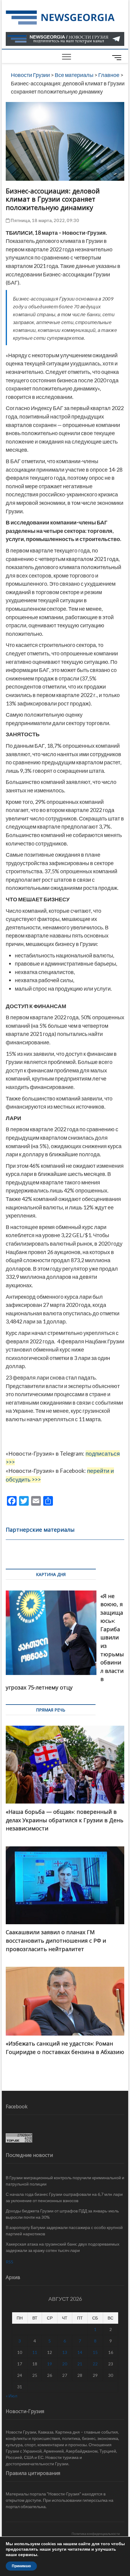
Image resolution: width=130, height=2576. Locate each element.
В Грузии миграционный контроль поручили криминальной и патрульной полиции (65, 2181)
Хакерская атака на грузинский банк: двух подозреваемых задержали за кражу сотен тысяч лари (63, 2247)
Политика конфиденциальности (96, 2534)
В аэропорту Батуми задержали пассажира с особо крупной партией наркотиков (64, 2231)
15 (95, 2352)
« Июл (11, 2396)
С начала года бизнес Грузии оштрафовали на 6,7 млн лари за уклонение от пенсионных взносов (64, 2197)
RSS (10, 2262)
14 (80, 2352)
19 (50, 2364)
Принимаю (21, 2566)
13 (65, 2352)
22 (95, 2364)
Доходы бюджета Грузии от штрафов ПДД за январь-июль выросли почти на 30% (62, 2214)
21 (80, 2364)
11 (35, 2352)
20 (65, 2364)
